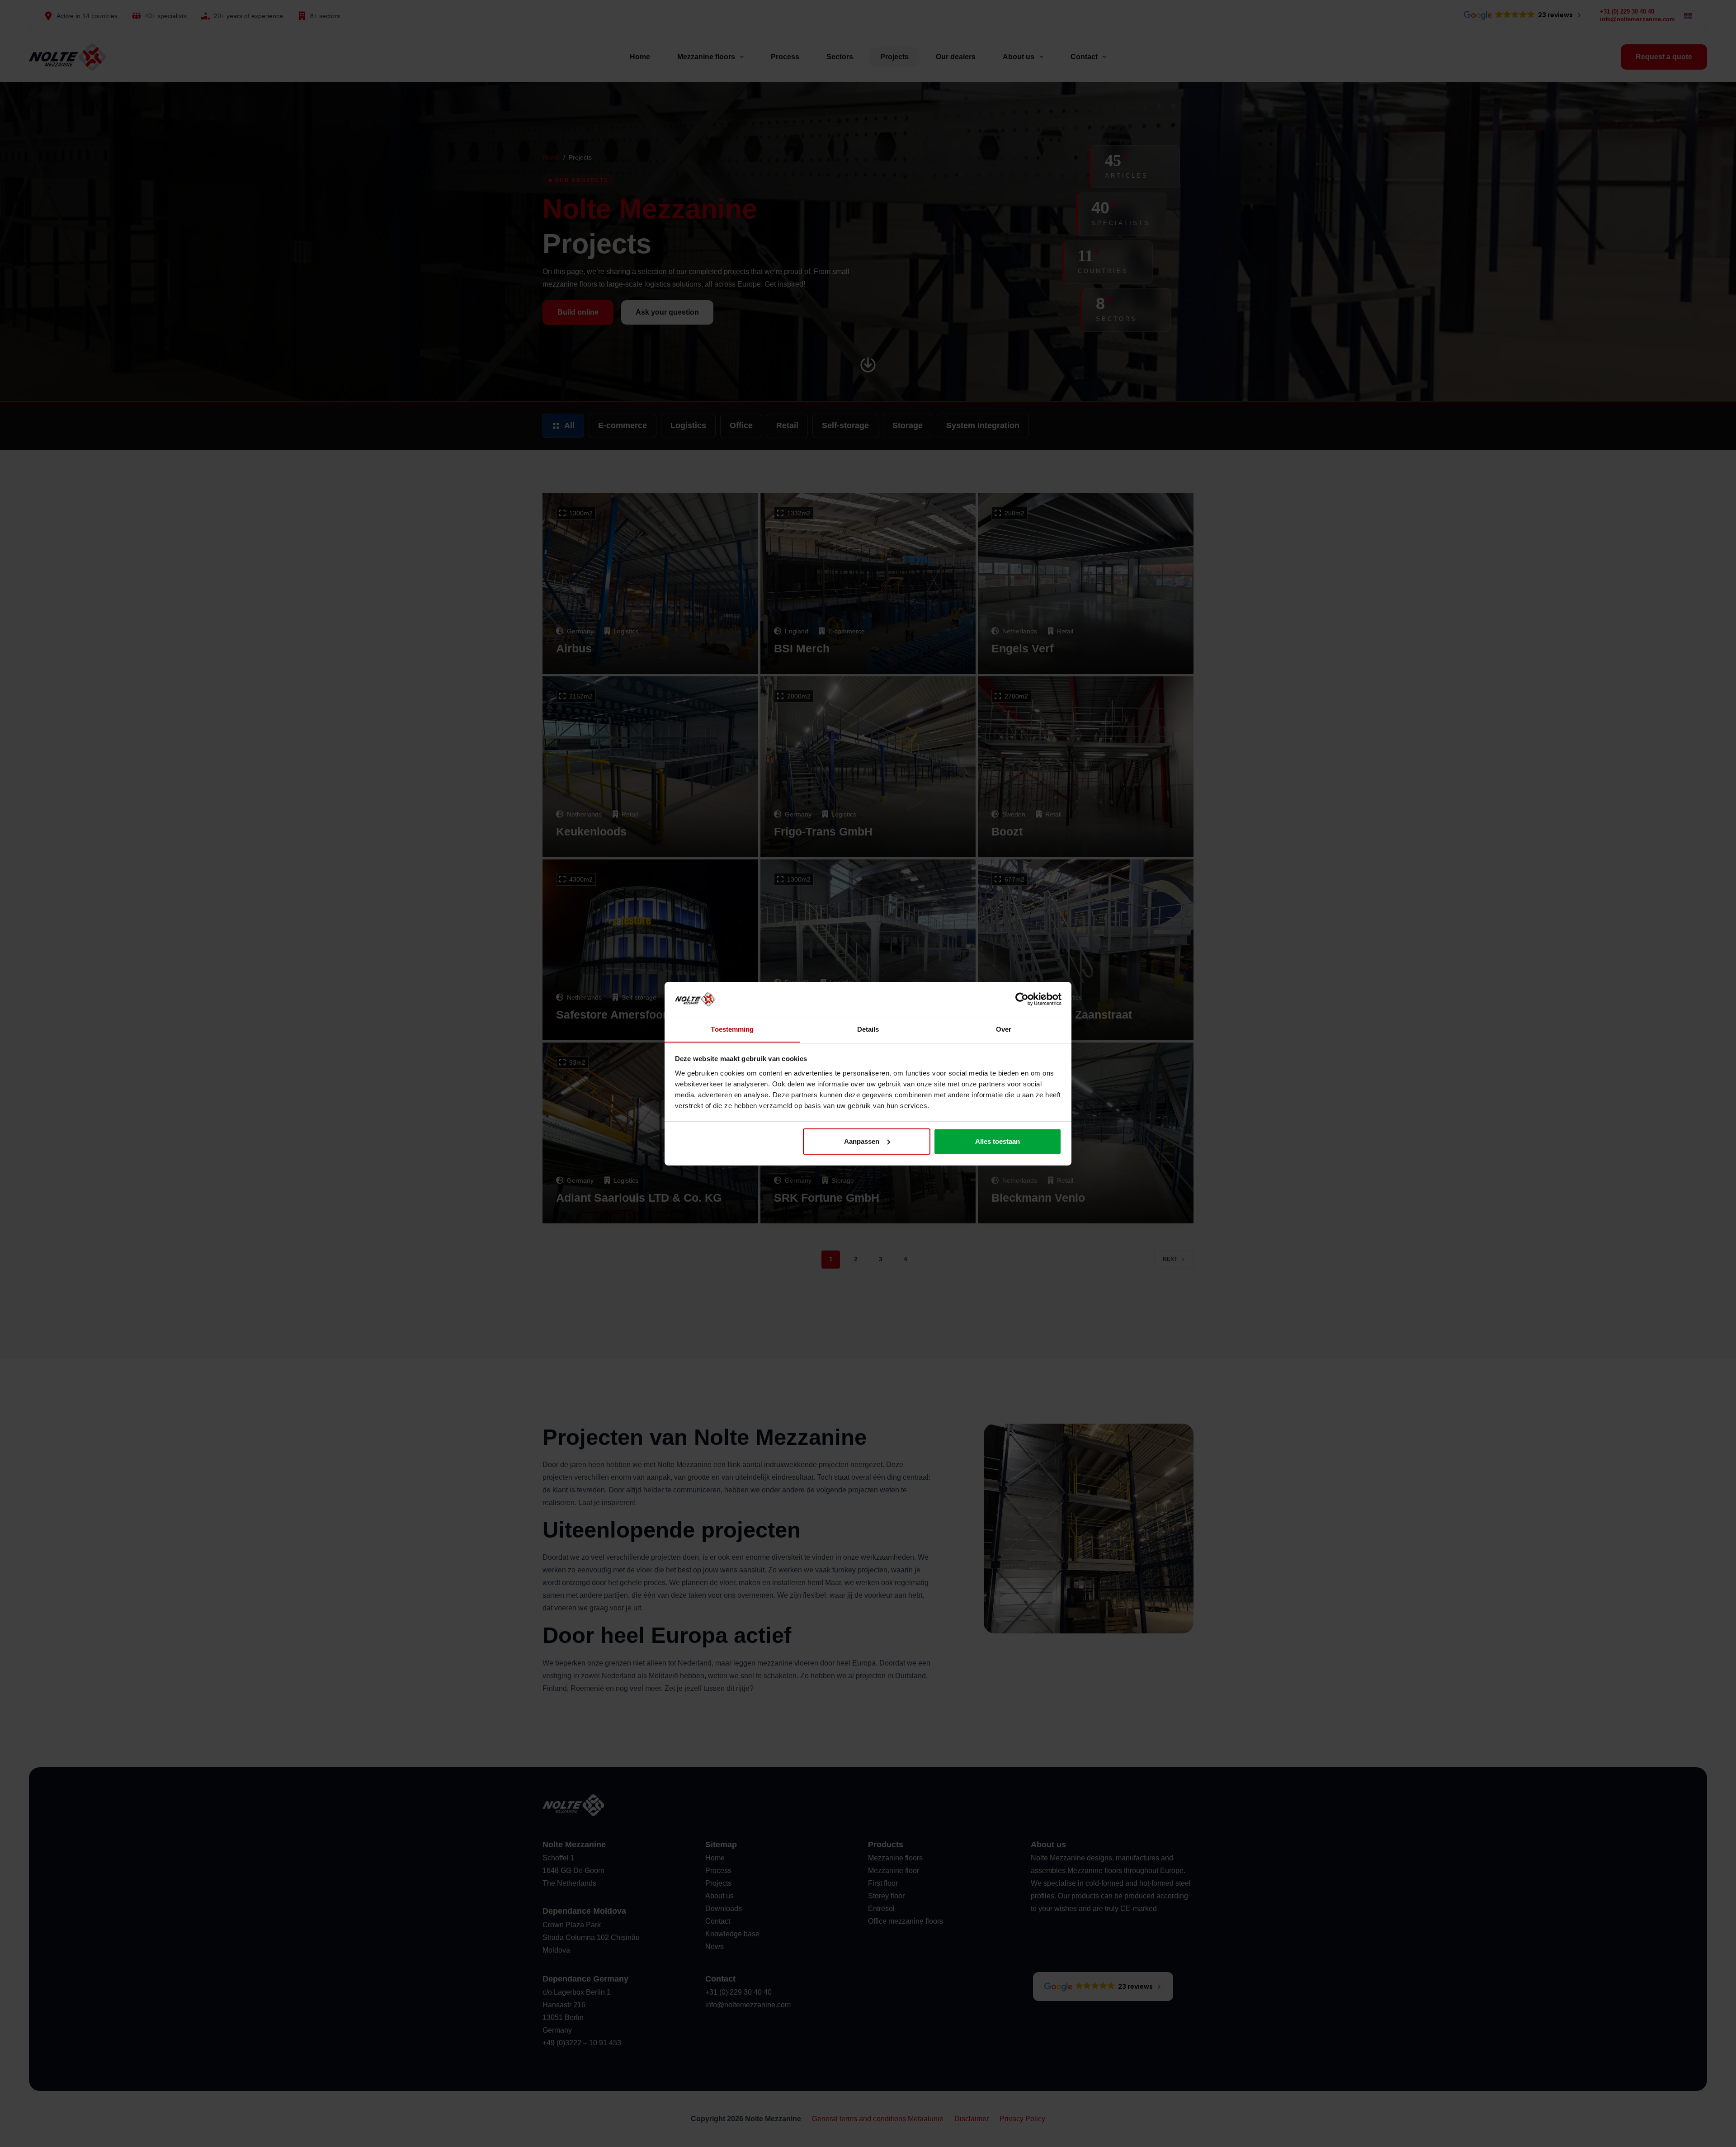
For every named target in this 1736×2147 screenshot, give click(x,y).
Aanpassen (862, 1141)
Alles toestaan (998, 1141)
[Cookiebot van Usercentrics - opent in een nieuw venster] (1022, 999)
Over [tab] (1004, 1029)
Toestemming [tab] (732, 1029)
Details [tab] (868, 1029)
